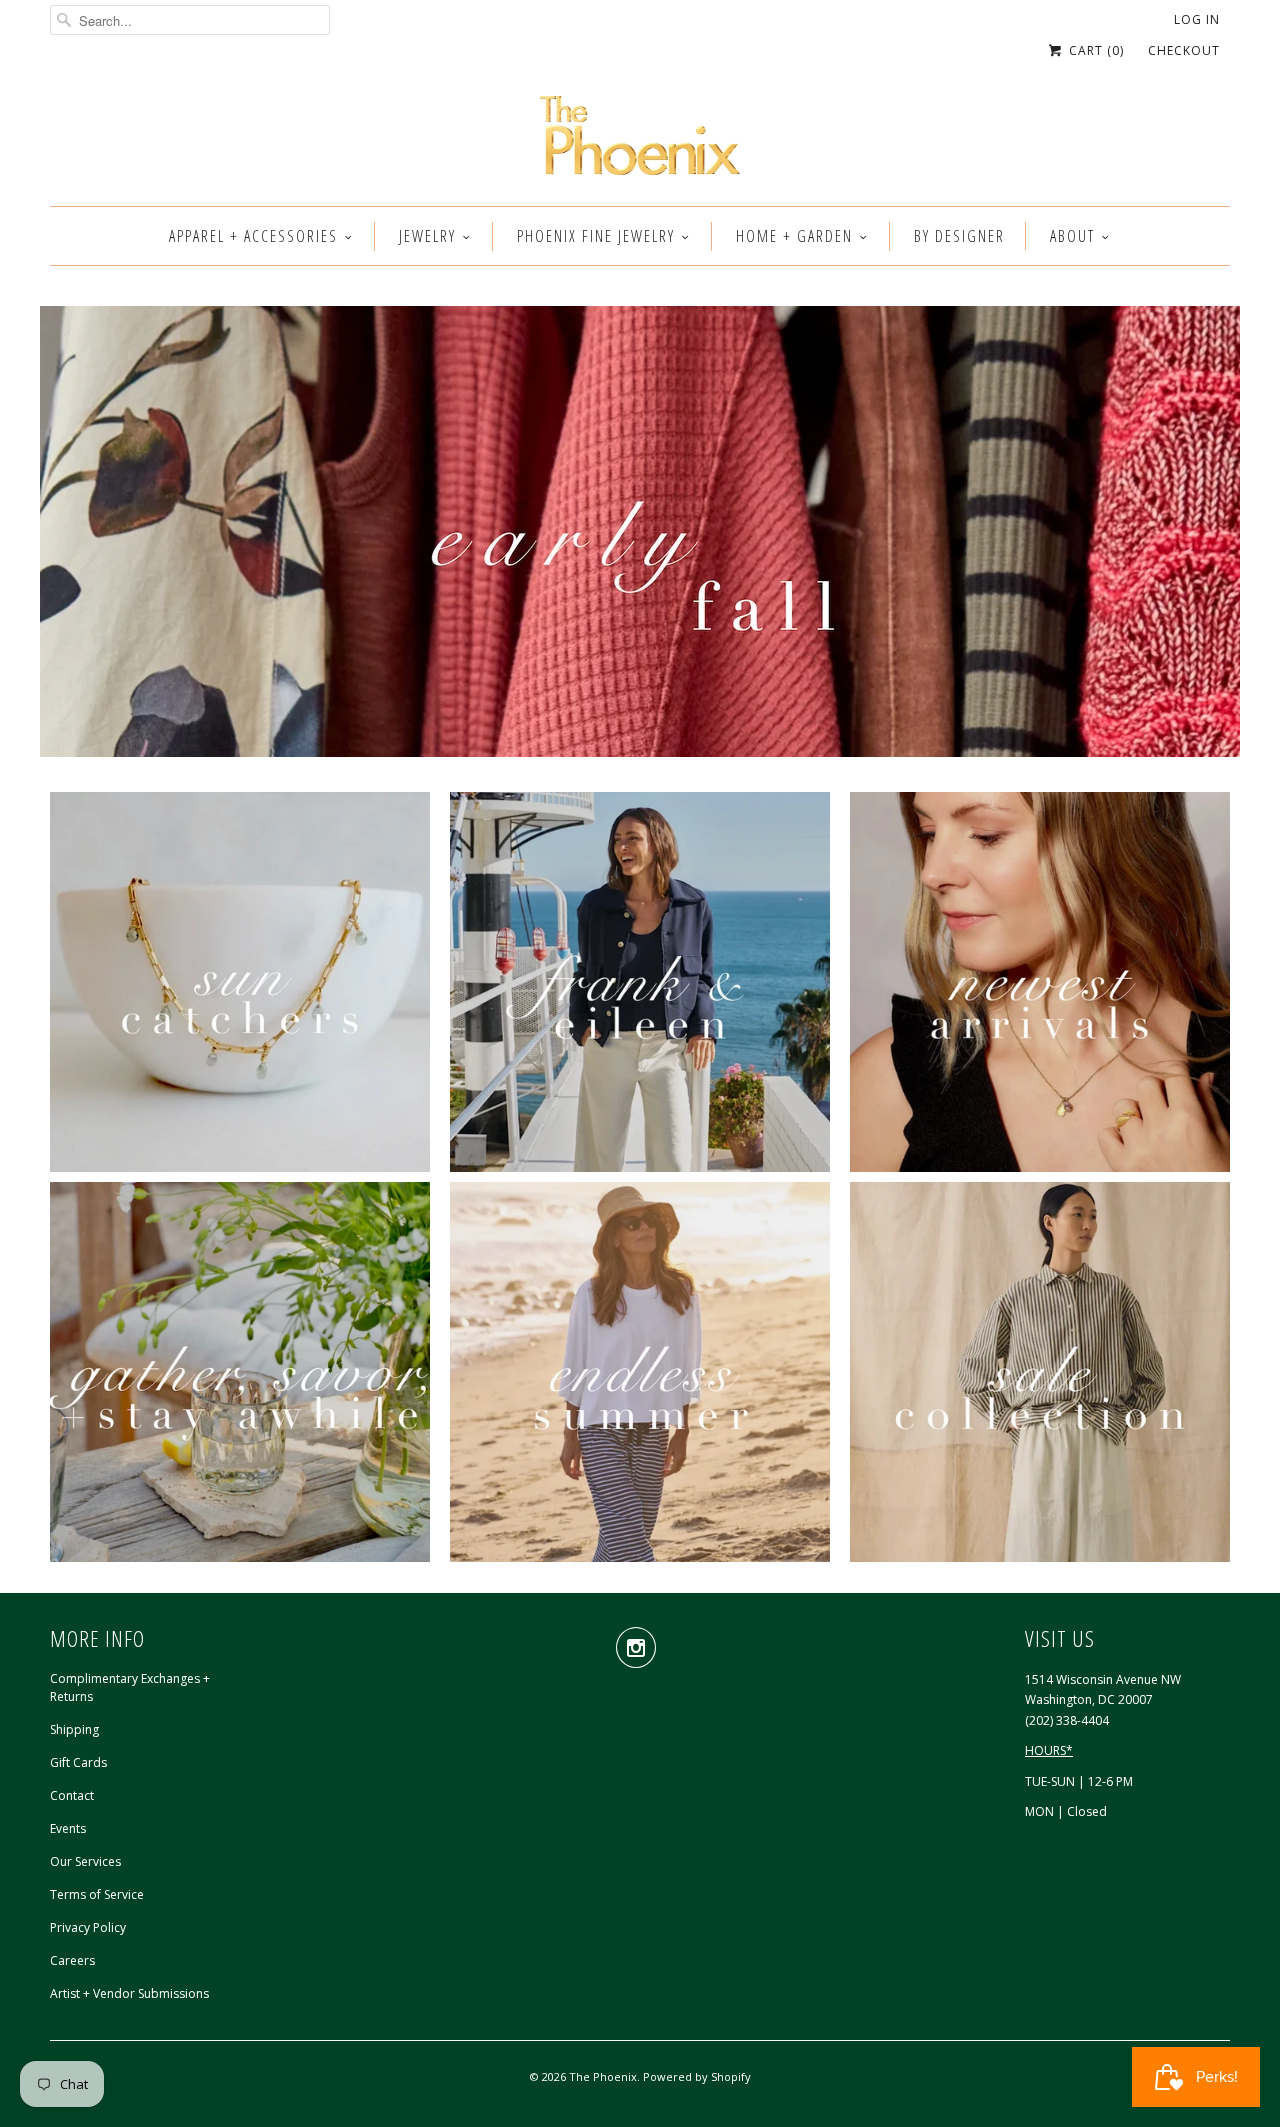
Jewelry (427, 236)
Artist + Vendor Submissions (129, 1993)
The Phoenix (603, 2076)
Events (68, 1828)
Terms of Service (97, 1894)
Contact (72, 1795)
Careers (72, 1960)
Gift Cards (78, 1762)
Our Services (85, 1861)
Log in (1197, 19)
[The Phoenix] (640, 141)
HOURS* (1049, 1750)
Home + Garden (794, 236)
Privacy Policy (88, 1927)
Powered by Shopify (697, 2076)
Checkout (1184, 50)
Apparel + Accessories (253, 236)
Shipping (74, 1729)
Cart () (1094, 50)
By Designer (959, 236)
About (1072, 236)
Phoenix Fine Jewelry (596, 236)
